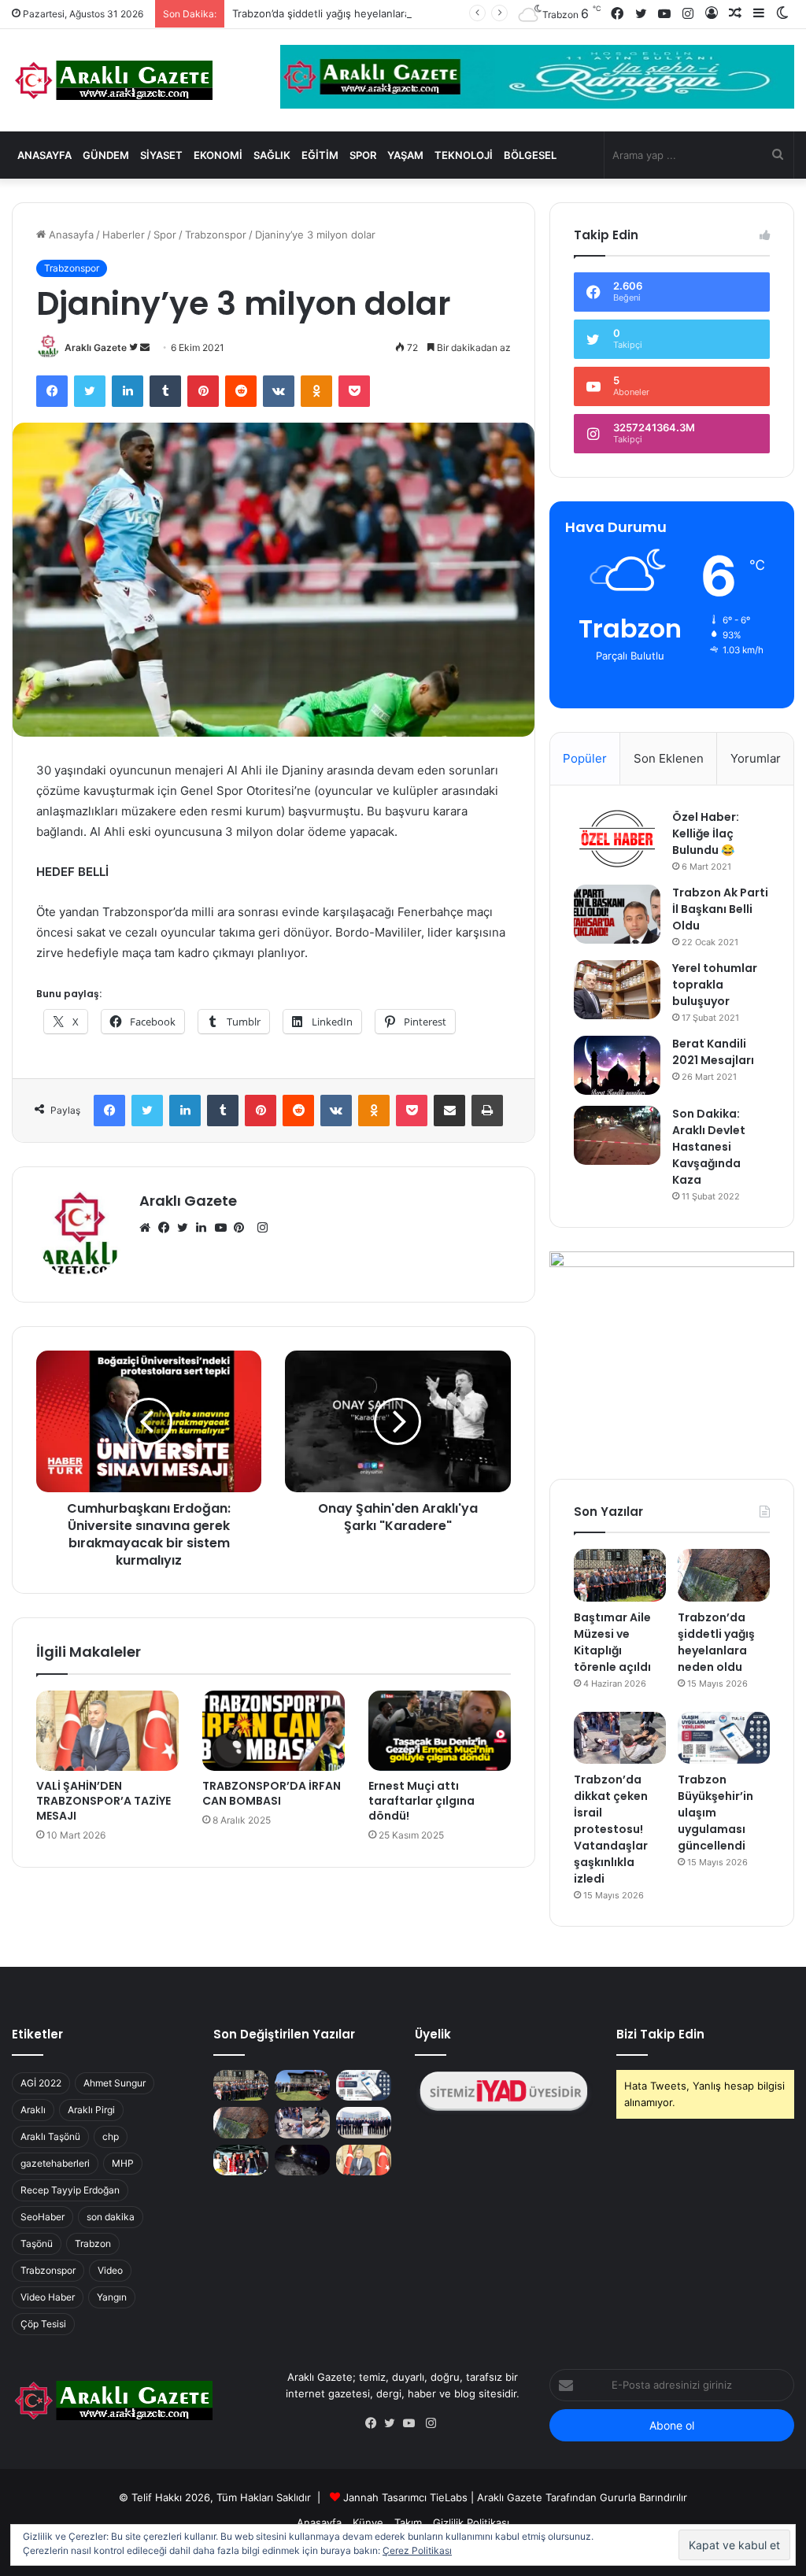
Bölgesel (530, 155)
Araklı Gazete (96, 347)
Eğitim (320, 155)
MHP (123, 2163)
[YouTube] (224, 1228)
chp (111, 2136)
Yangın (112, 2297)
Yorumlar (756, 758)
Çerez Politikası (417, 2550)
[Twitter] (90, 391)
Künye (368, 2522)
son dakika (111, 2217)
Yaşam (405, 155)
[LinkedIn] (128, 391)
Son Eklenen (669, 758)
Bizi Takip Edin (660, 2034)
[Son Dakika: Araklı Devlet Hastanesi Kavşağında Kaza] (617, 1135)
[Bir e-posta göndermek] (145, 347)
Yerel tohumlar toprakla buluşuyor (715, 985)
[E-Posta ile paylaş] (449, 1111)
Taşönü (37, 2243)
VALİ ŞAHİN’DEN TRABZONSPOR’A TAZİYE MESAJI (104, 1801)
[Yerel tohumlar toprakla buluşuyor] (617, 990)
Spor (363, 155)
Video (110, 2270)
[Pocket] (354, 391)
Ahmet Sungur (115, 2083)
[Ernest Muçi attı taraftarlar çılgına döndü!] (440, 1731)
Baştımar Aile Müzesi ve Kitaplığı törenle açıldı (612, 1642)
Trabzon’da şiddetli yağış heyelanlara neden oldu (351, 13)
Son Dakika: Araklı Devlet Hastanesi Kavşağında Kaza (709, 1147)
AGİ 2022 (41, 2083)
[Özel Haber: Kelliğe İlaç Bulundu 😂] (617, 839)
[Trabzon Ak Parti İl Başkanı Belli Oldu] (617, 914)
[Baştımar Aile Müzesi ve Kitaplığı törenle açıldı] (620, 1575)
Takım (408, 2522)
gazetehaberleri (55, 2163)
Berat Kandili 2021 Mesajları (713, 1052)
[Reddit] (241, 391)
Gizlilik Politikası (471, 2522)
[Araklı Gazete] (112, 80)
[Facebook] (52, 391)
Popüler (585, 758)
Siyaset (161, 155)
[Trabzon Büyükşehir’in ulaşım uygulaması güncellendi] (724, 1738)
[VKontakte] (279, 391)
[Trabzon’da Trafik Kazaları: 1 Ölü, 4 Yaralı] (302, 2160)
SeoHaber (43, 2217)
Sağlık (272, 155)
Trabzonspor (216, 235)
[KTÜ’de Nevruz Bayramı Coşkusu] (241, 2160)
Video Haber (48, 2297)
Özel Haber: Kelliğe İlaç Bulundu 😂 (706, 833)
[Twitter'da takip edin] (135, 347)
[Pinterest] (203, 391)
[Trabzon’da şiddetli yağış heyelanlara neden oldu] (724, 1575)
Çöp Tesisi (43, 2324)
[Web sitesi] (149, 1228)
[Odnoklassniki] (316, 391)
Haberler (124, 235)
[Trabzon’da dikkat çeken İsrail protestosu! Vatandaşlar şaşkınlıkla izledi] (620, 1738)
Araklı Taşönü (50, 2136)
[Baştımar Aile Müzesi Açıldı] (302, 2085)
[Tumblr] (165, 391)
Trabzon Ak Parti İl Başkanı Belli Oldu (720, 909)
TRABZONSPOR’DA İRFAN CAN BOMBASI (272, 1793)
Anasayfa (44, 155)
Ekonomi (218, 155)
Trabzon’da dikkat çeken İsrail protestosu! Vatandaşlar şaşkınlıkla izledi (611, 1829)
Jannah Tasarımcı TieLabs (405, 2497)
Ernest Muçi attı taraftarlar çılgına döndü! (421, 1801)
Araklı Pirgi (91, 2110)
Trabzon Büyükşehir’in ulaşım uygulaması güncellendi (715, 1813)
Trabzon (93, 2243)
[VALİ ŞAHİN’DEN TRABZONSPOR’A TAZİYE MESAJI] (107, 1731)
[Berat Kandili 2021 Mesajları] (617, 1065)
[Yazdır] (487, 1111)
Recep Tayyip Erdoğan (70, 2190)
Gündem (106, 155)
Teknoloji (464, 155)
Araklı (33, 2110)
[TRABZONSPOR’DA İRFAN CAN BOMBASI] (274, 1731)
